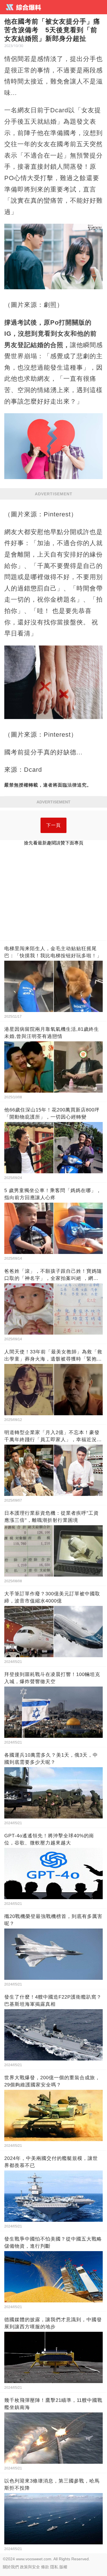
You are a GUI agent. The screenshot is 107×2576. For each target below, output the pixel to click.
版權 (63, 2567)
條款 (45, 2567)
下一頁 (53, 825)
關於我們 (11, 2567)
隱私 (54, 2567)
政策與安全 (30, 2567)
